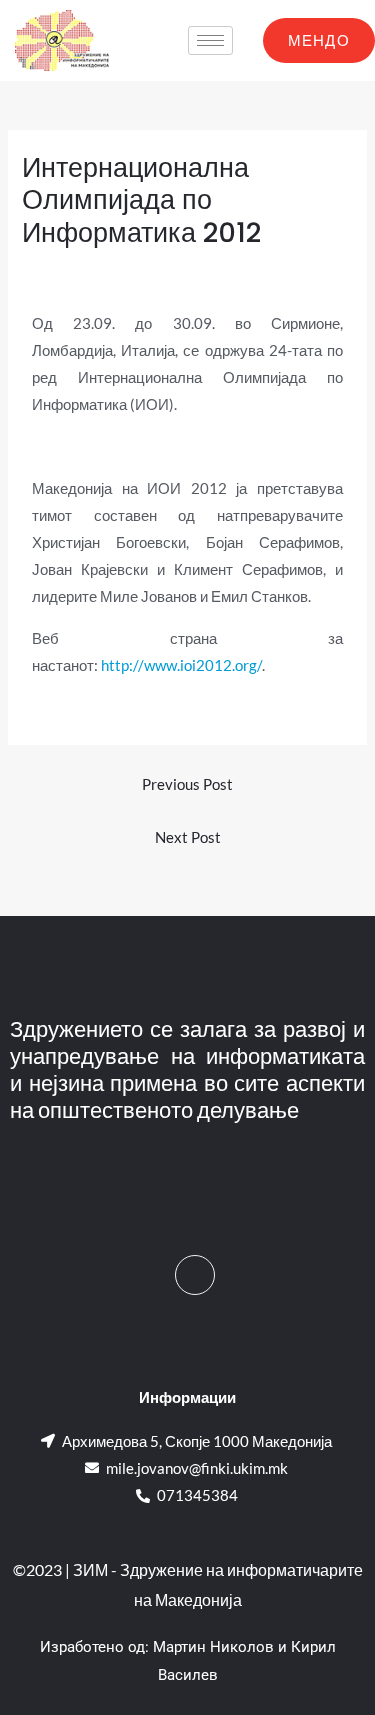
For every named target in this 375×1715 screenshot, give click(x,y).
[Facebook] (195, 1275)
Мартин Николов (213, 1647)
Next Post (188, 837)
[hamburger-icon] (210, 40)
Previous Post (187, 784)
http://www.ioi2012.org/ (181, 665)
